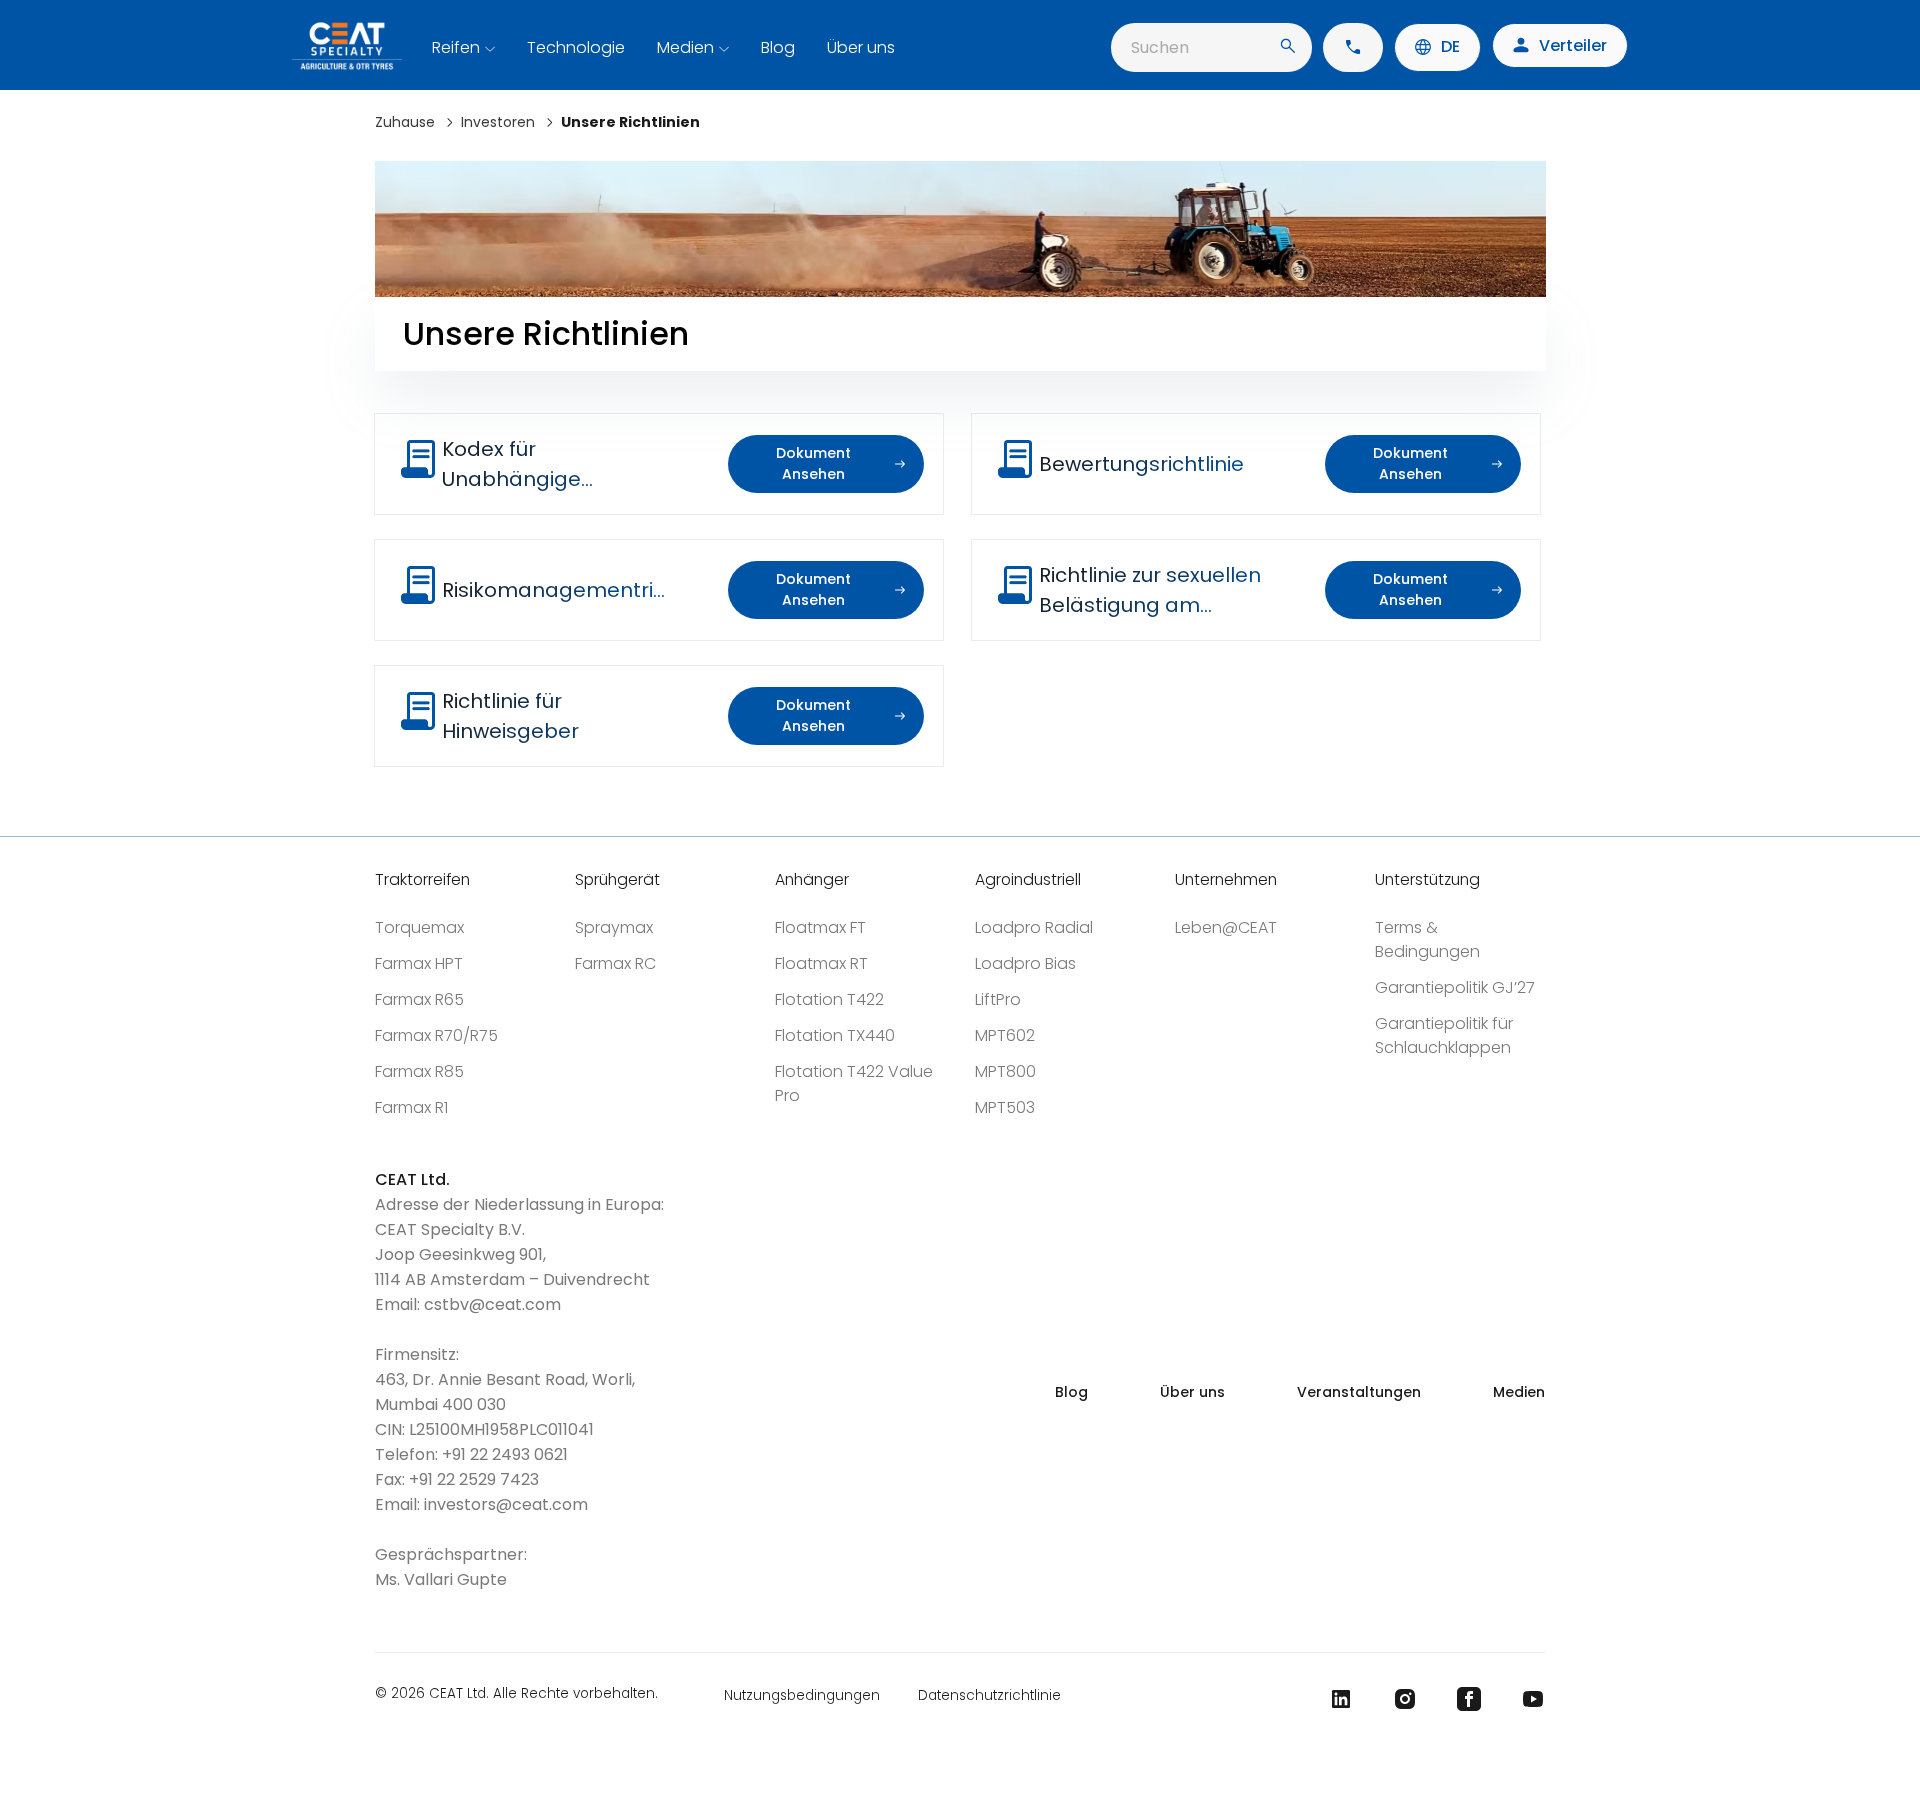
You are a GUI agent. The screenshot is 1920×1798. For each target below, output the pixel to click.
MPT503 (1005, 1107)
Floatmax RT (821, 963)
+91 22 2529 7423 (474, 1479)
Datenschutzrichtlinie (989, 1695)
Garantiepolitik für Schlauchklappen (1444, 1035)
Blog (778, 47)
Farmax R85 (419, 1071)
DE (1450, 46)
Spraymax (614, 927)
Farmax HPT (419, 963)
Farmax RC (615, 963)
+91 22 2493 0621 (505, 1454)
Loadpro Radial (1034, 927)
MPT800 (1005, 1071)
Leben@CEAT (1226, 927)
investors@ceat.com (506, 1504)
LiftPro (998, 999)
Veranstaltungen (1359, 1392)
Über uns (861, 47)
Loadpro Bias (1025, 963)
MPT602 (1005, 1035)
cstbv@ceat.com (492, 1304)
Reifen (456, 47)
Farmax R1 (411, 1107)
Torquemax (419, 927)
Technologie (576, 47)
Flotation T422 (829, 999)
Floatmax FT (820, 927)
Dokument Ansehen (813, 463)
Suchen (1160, 47)
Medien (685, 47)
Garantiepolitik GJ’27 (1455, 987)
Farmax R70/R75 (436, 1035)
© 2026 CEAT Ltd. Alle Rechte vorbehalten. (516, 1695)
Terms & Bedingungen (1427, 939)
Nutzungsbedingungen (802, 1695)
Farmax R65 (419, 999)
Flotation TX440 (835, 1035)
